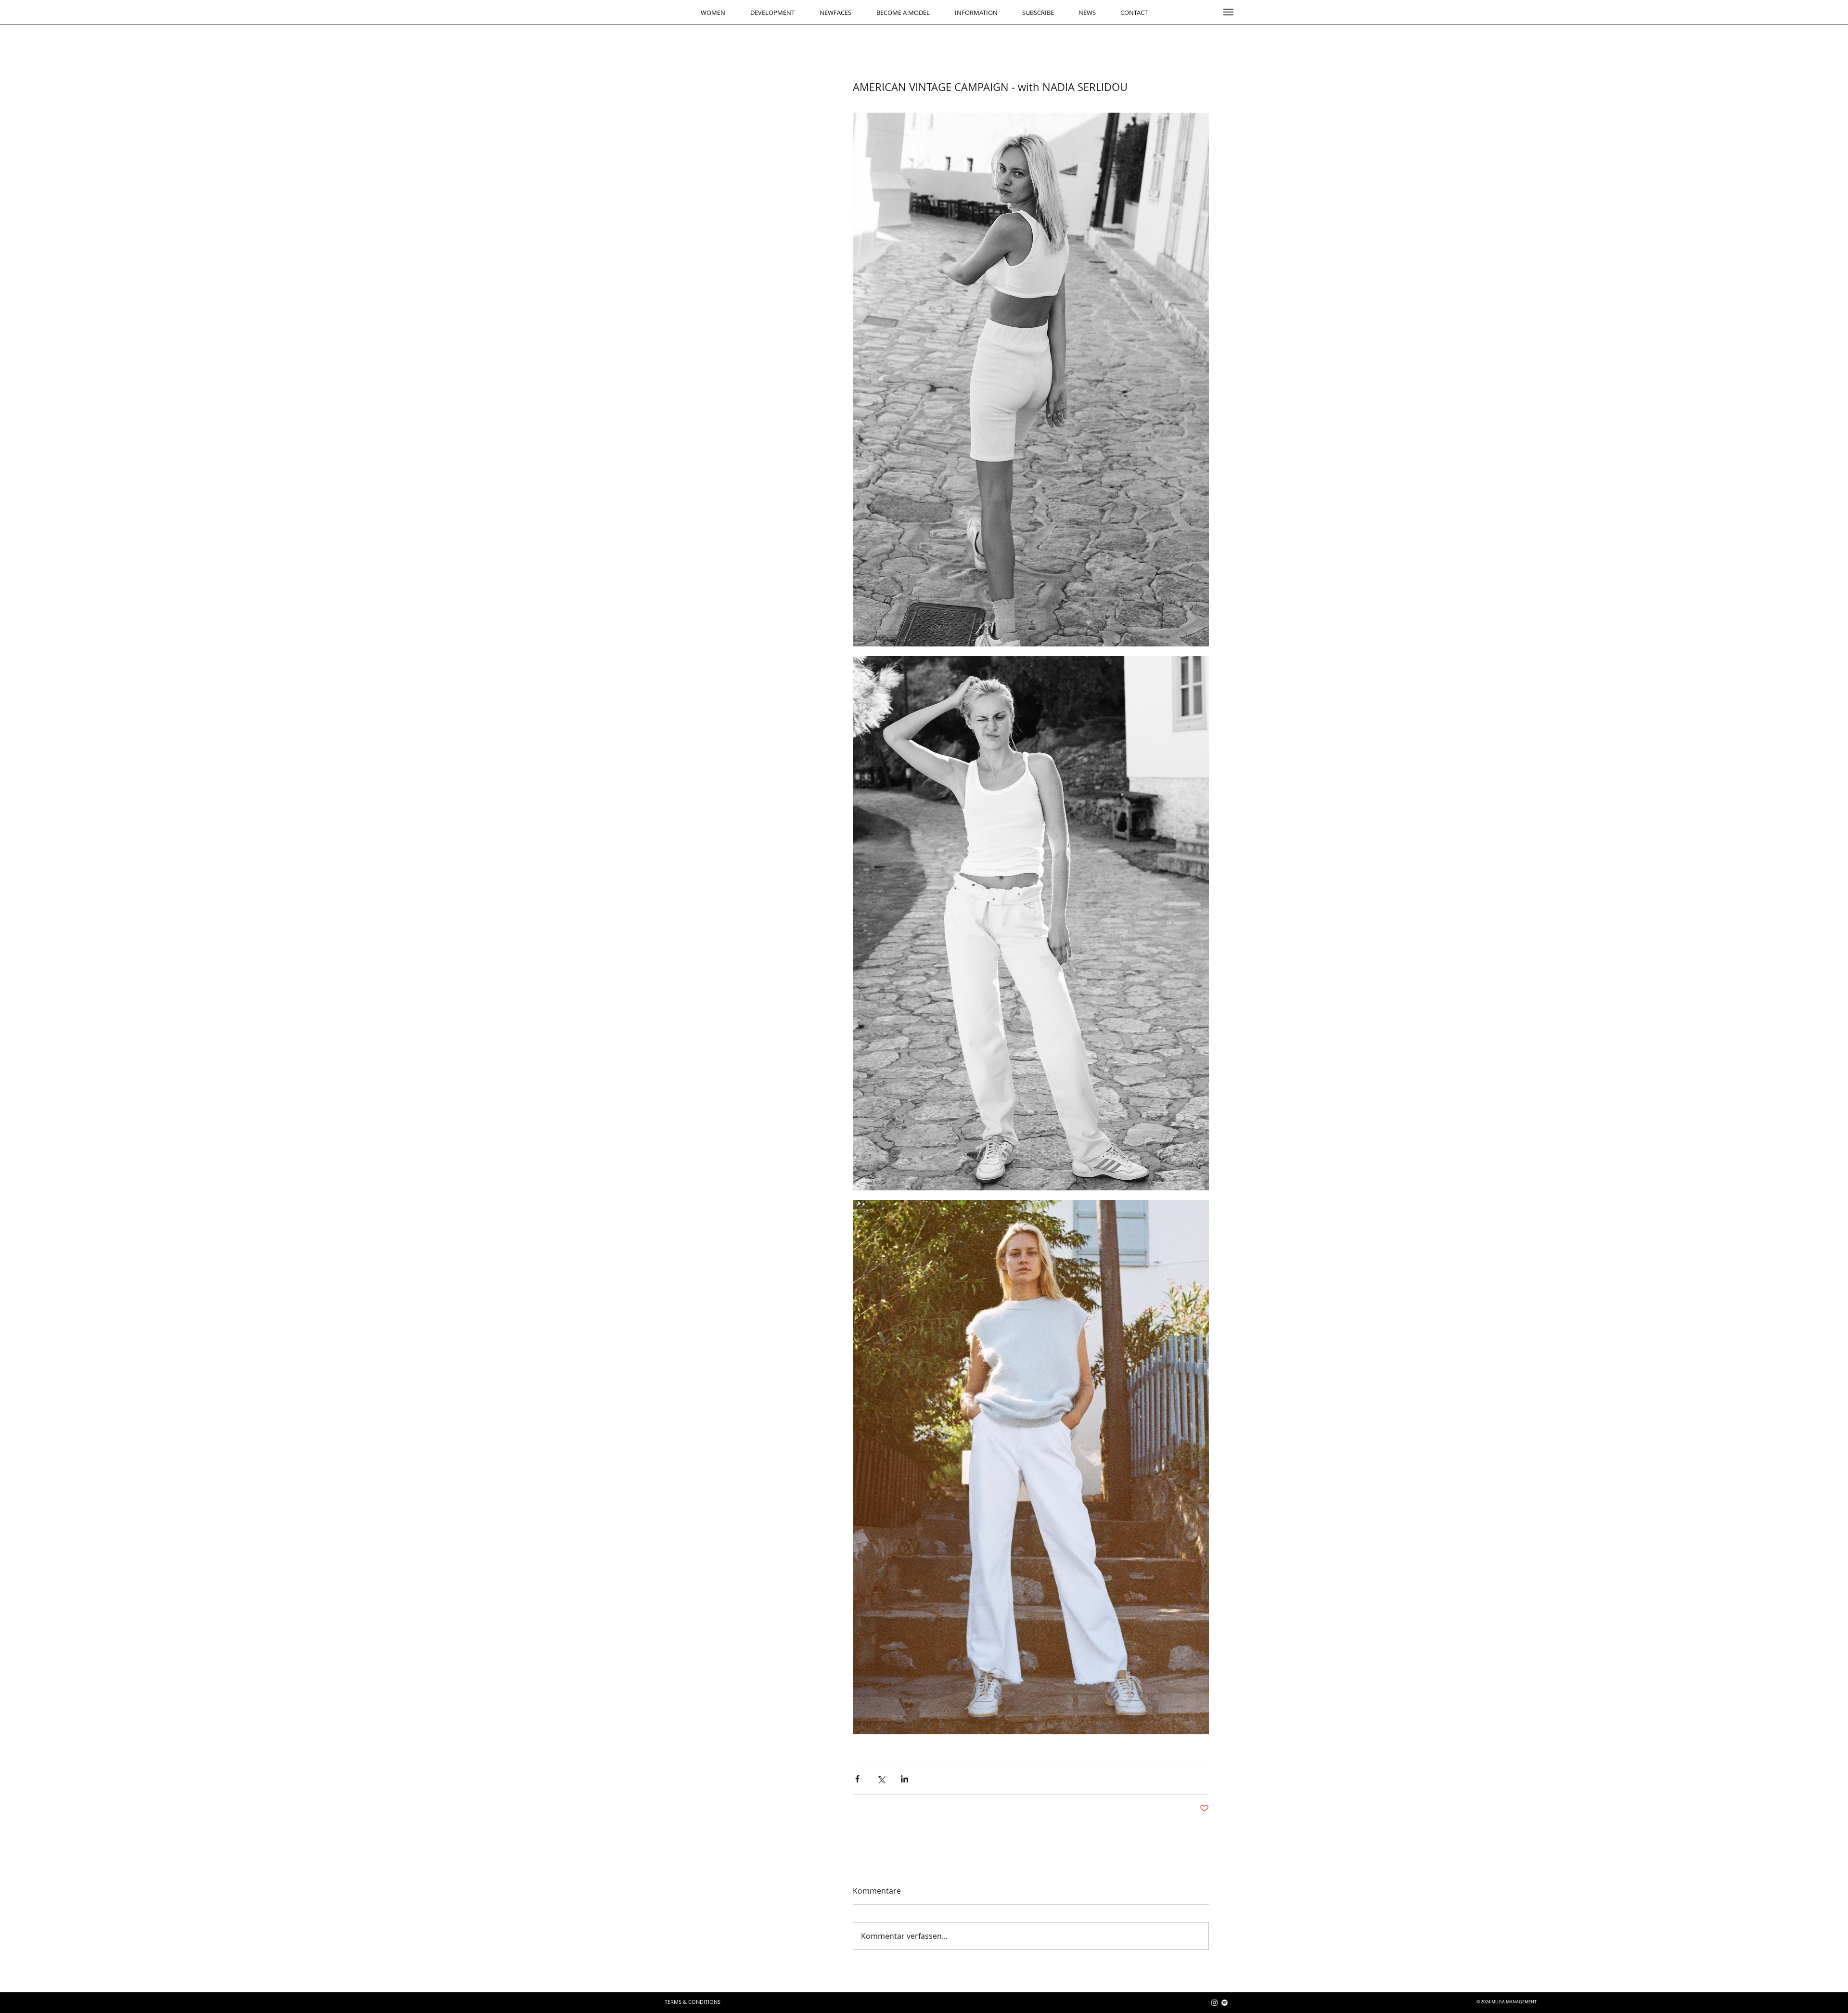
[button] (1228, 12)
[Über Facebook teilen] (857, 1779)
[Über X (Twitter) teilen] (881, 1779)
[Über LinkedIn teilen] (905, 1779)
